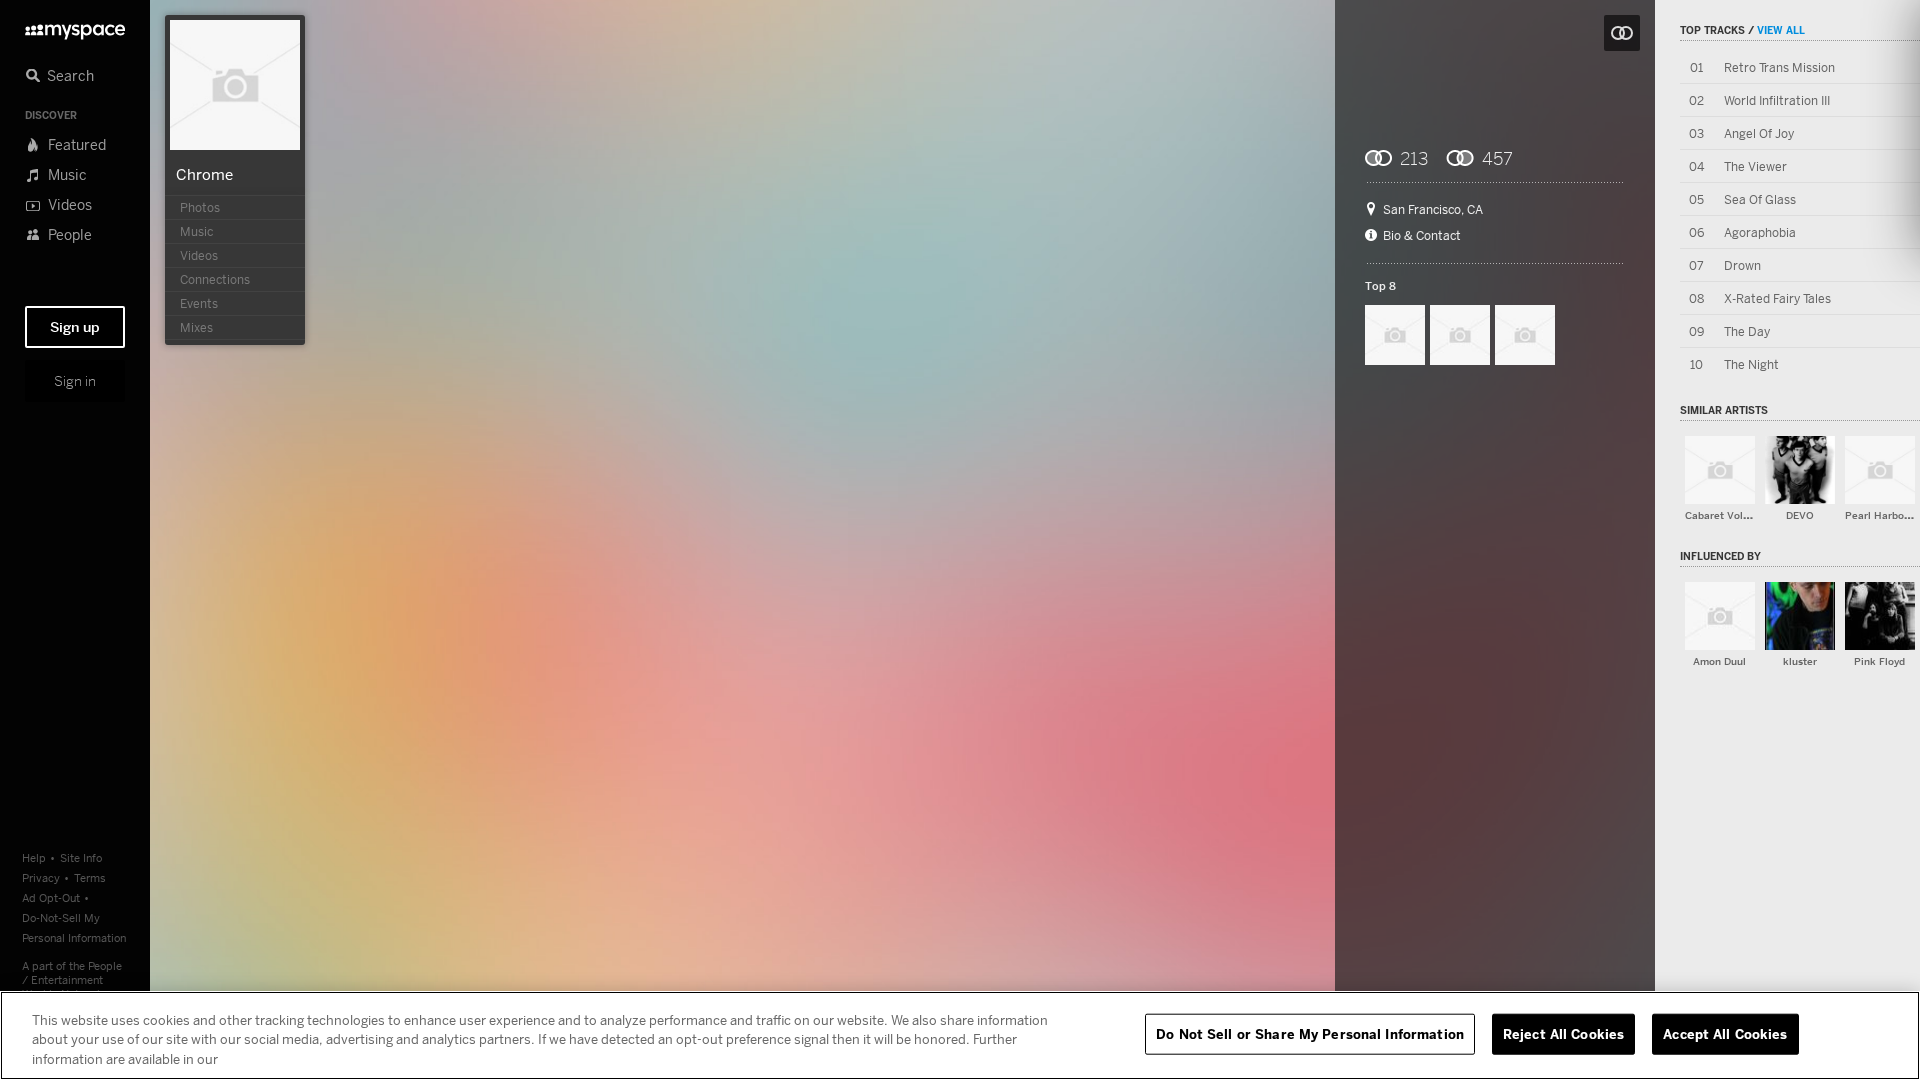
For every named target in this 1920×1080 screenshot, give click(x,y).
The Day (1747, 331)
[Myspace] (75, 26)
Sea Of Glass (1760, 199)
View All (1781, 30)
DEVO (1800, 515)
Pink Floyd (1879, 661)
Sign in (75, 381)
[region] (960, 1035)
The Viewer (1755, 166)
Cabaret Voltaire (1725, 515)
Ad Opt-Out (51, 897)
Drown (1742, 265)
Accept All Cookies (1725, 1033)
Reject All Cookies (1563, 1033)
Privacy (41, 877)
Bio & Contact (1422, 236)
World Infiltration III (1777, 100)
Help (34, 857)
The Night (1751, 364)
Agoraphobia (1760, 232)
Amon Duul (1719, 661)
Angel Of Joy (1759, 133)
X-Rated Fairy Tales (1777, 298)
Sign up (75, 327)
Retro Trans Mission (1779, 67)
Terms (90, 877)
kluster (1800, 661)
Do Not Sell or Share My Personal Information (1310, 1033)
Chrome (204, 174)
